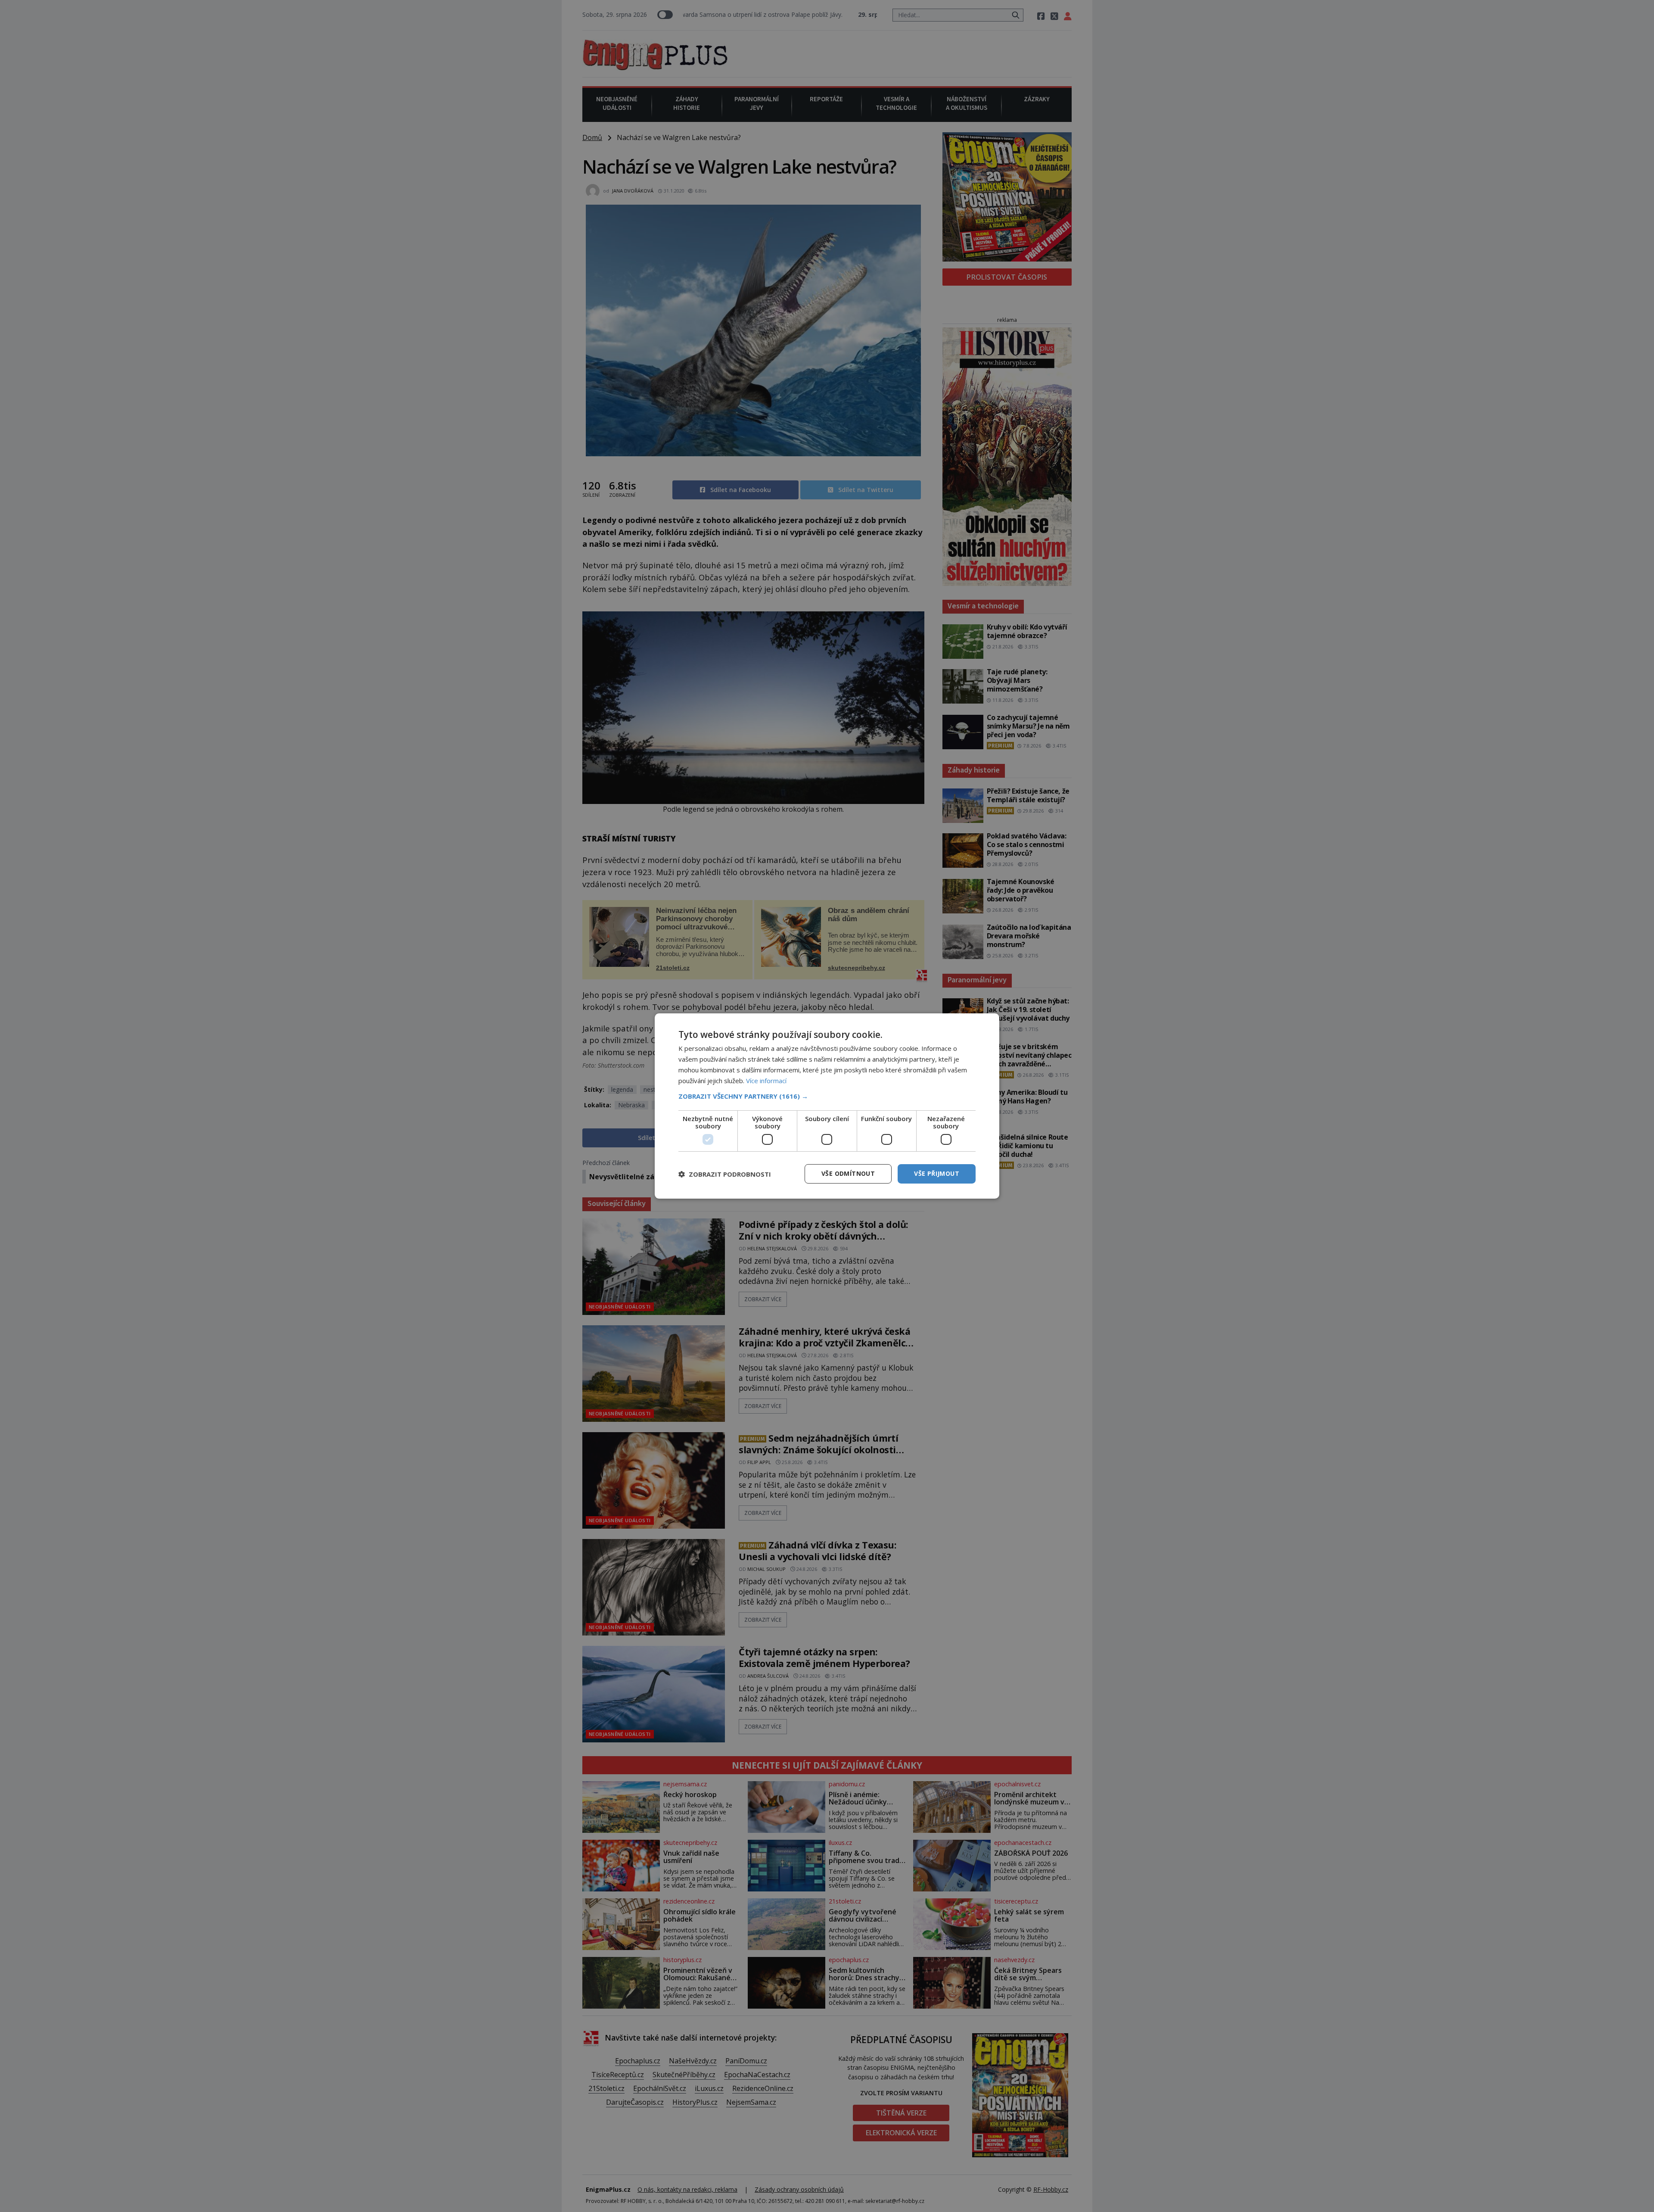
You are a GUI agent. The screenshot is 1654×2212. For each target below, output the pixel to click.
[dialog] (827, 1106)
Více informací (766, 1081)
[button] (827, 1096)
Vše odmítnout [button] (848, 1173)
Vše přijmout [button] (937, 1173)
